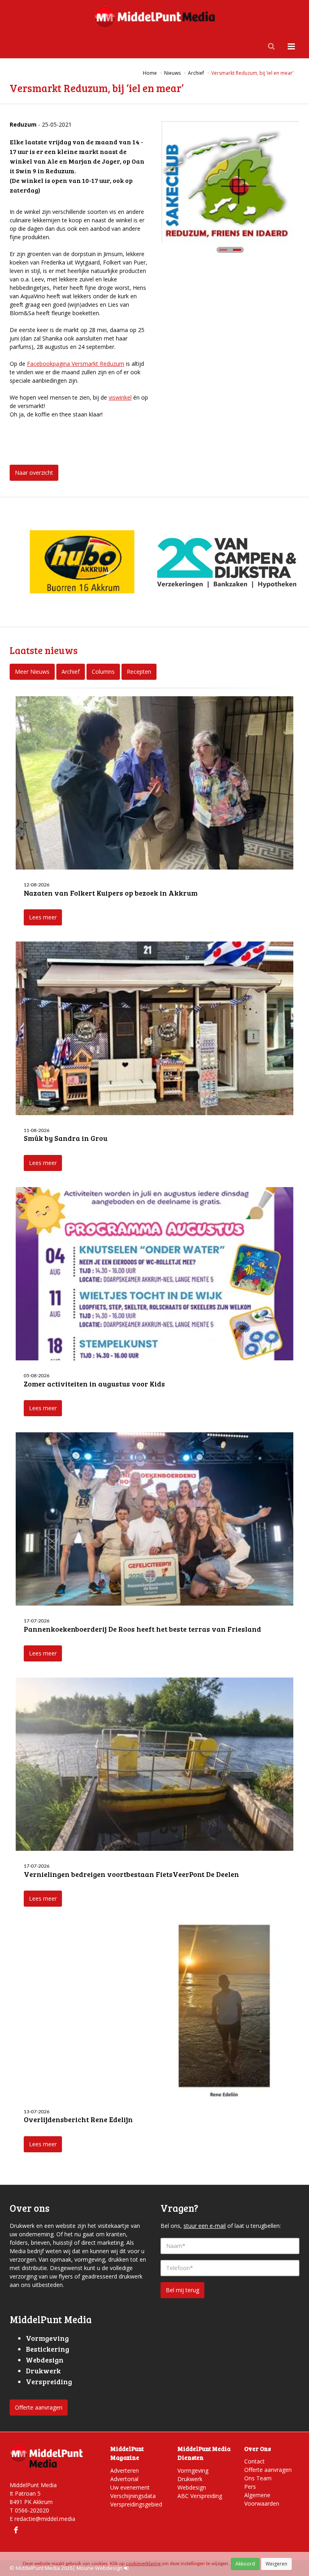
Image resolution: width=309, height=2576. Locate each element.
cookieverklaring (144, 2564)
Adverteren (125, 2470)
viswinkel (120, 397)
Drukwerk (190, 2479)
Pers (250, 2487)
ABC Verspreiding (200, 2496)
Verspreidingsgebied (136, 2504)
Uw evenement (130, 2487)
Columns (103, 672)
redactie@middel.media (45, 2519)
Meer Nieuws (32, 672)
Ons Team (258, 2478)
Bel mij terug (182, 2290)
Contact (254, 2461)
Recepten (139, 672)
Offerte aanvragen (39, 2407)
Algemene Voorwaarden (262, 2499)
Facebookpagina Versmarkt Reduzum (76, 364)
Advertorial (124, 2479)
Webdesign (192, 2487)
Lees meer (43, 917)
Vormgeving (193, 2470)
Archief (71, 672)
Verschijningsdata (133, 2496)
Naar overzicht (34, 473)
